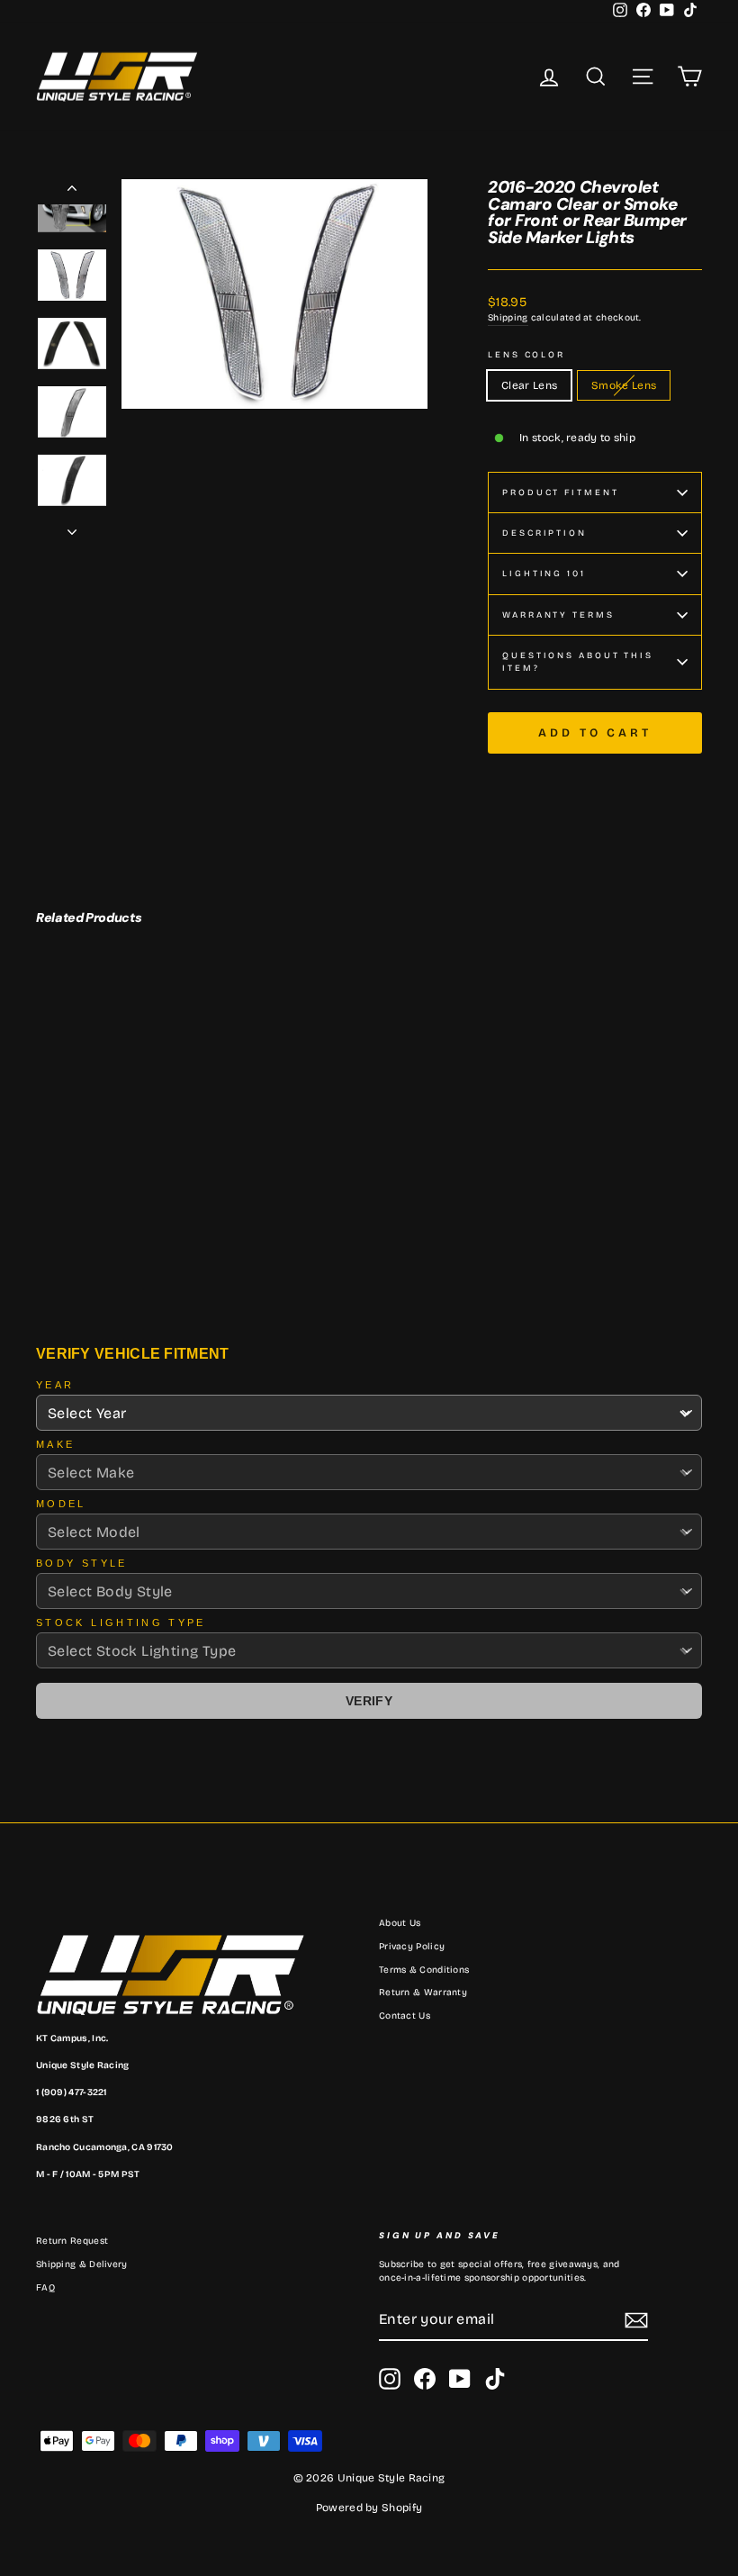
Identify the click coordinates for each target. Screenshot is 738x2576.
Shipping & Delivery (82, 2264)
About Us (400, 1923)
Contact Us (405, 2016)
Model (61, 1504)
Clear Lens (529, 385)
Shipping (508, 318)
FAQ (45, 2288)
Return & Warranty (423, 1993)
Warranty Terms (558, 615)
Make (55, 1444)
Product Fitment (560, 493)
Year (55, 1385)
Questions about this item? (578, 662)
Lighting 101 (544, 574)
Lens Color (526, 355)
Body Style (82, 1563)
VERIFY (369, 1701)
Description (544, 533)
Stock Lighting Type (121, 1622)
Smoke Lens (624, 385)
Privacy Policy (412, 1947)
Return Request (72, 2241)
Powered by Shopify (369, 2508)
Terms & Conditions (424, 1970)
